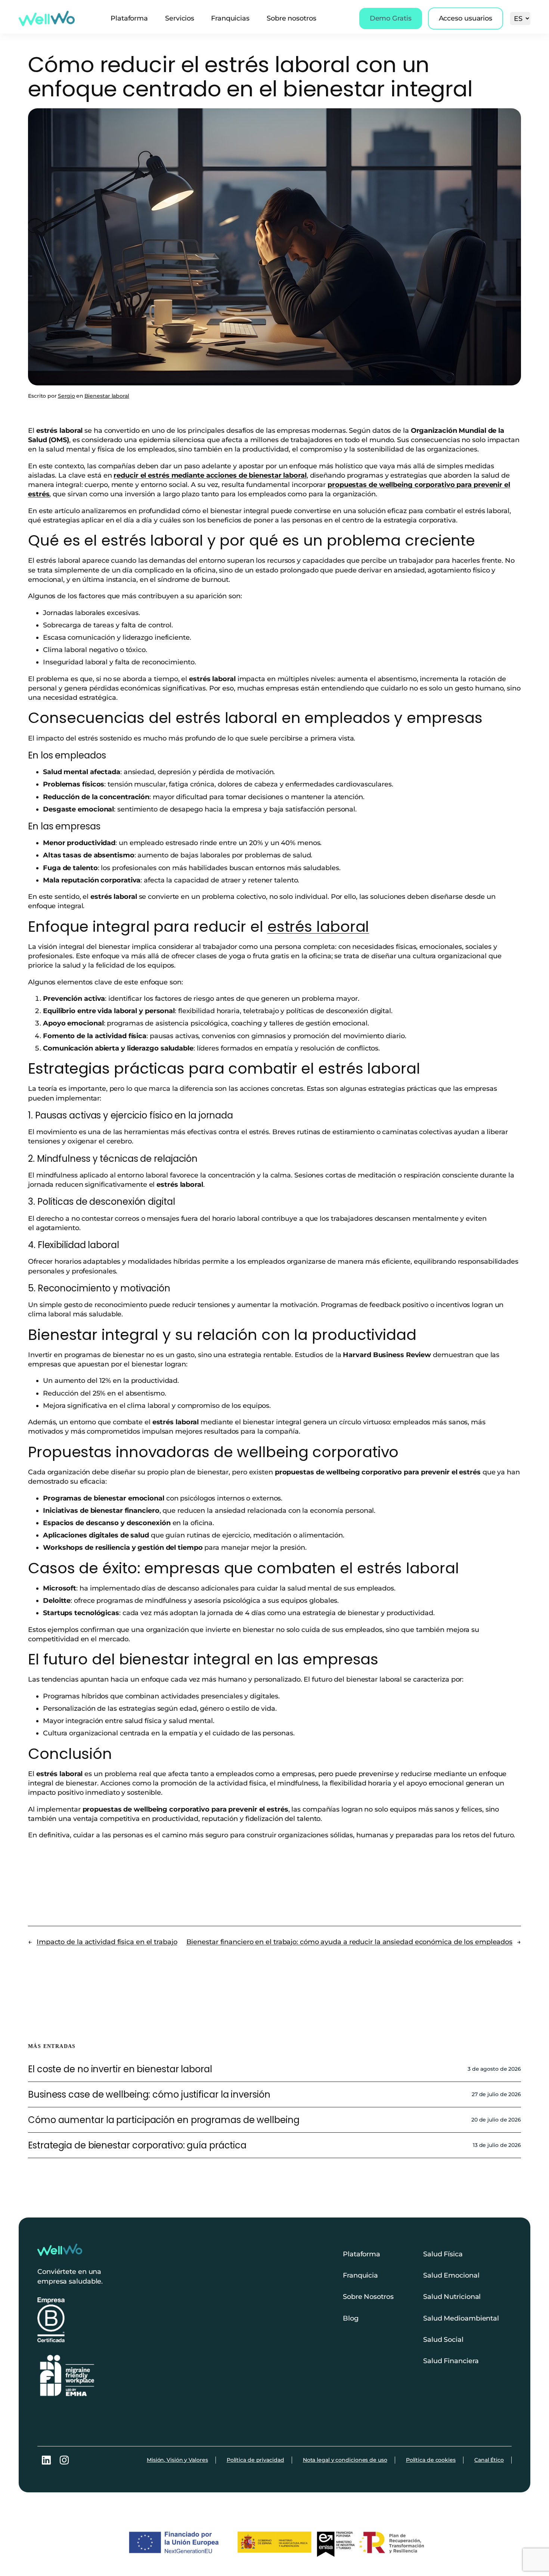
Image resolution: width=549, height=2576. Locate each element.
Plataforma (129, 18)
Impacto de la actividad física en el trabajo (107, 1942)
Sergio (66, 396)
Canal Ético (489, 2460)
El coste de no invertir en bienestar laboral (120, 2069)
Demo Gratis (391, 18)
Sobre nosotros (291, 18)
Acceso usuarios (466, 18)
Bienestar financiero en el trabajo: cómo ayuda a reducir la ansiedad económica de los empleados (350, 1942)
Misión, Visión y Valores (177, 2460)
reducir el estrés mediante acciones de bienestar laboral (210, 475)
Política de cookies (431, 2460)
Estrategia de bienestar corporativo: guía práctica (137, 2145)
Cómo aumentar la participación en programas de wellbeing (164, 2120)
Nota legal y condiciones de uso (345, 2460)
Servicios (180, 18)
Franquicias (230, 18)
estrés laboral (318, 927)
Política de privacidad (255, 2460)
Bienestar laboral (107, 396)
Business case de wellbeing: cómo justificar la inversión (149, 2094)
